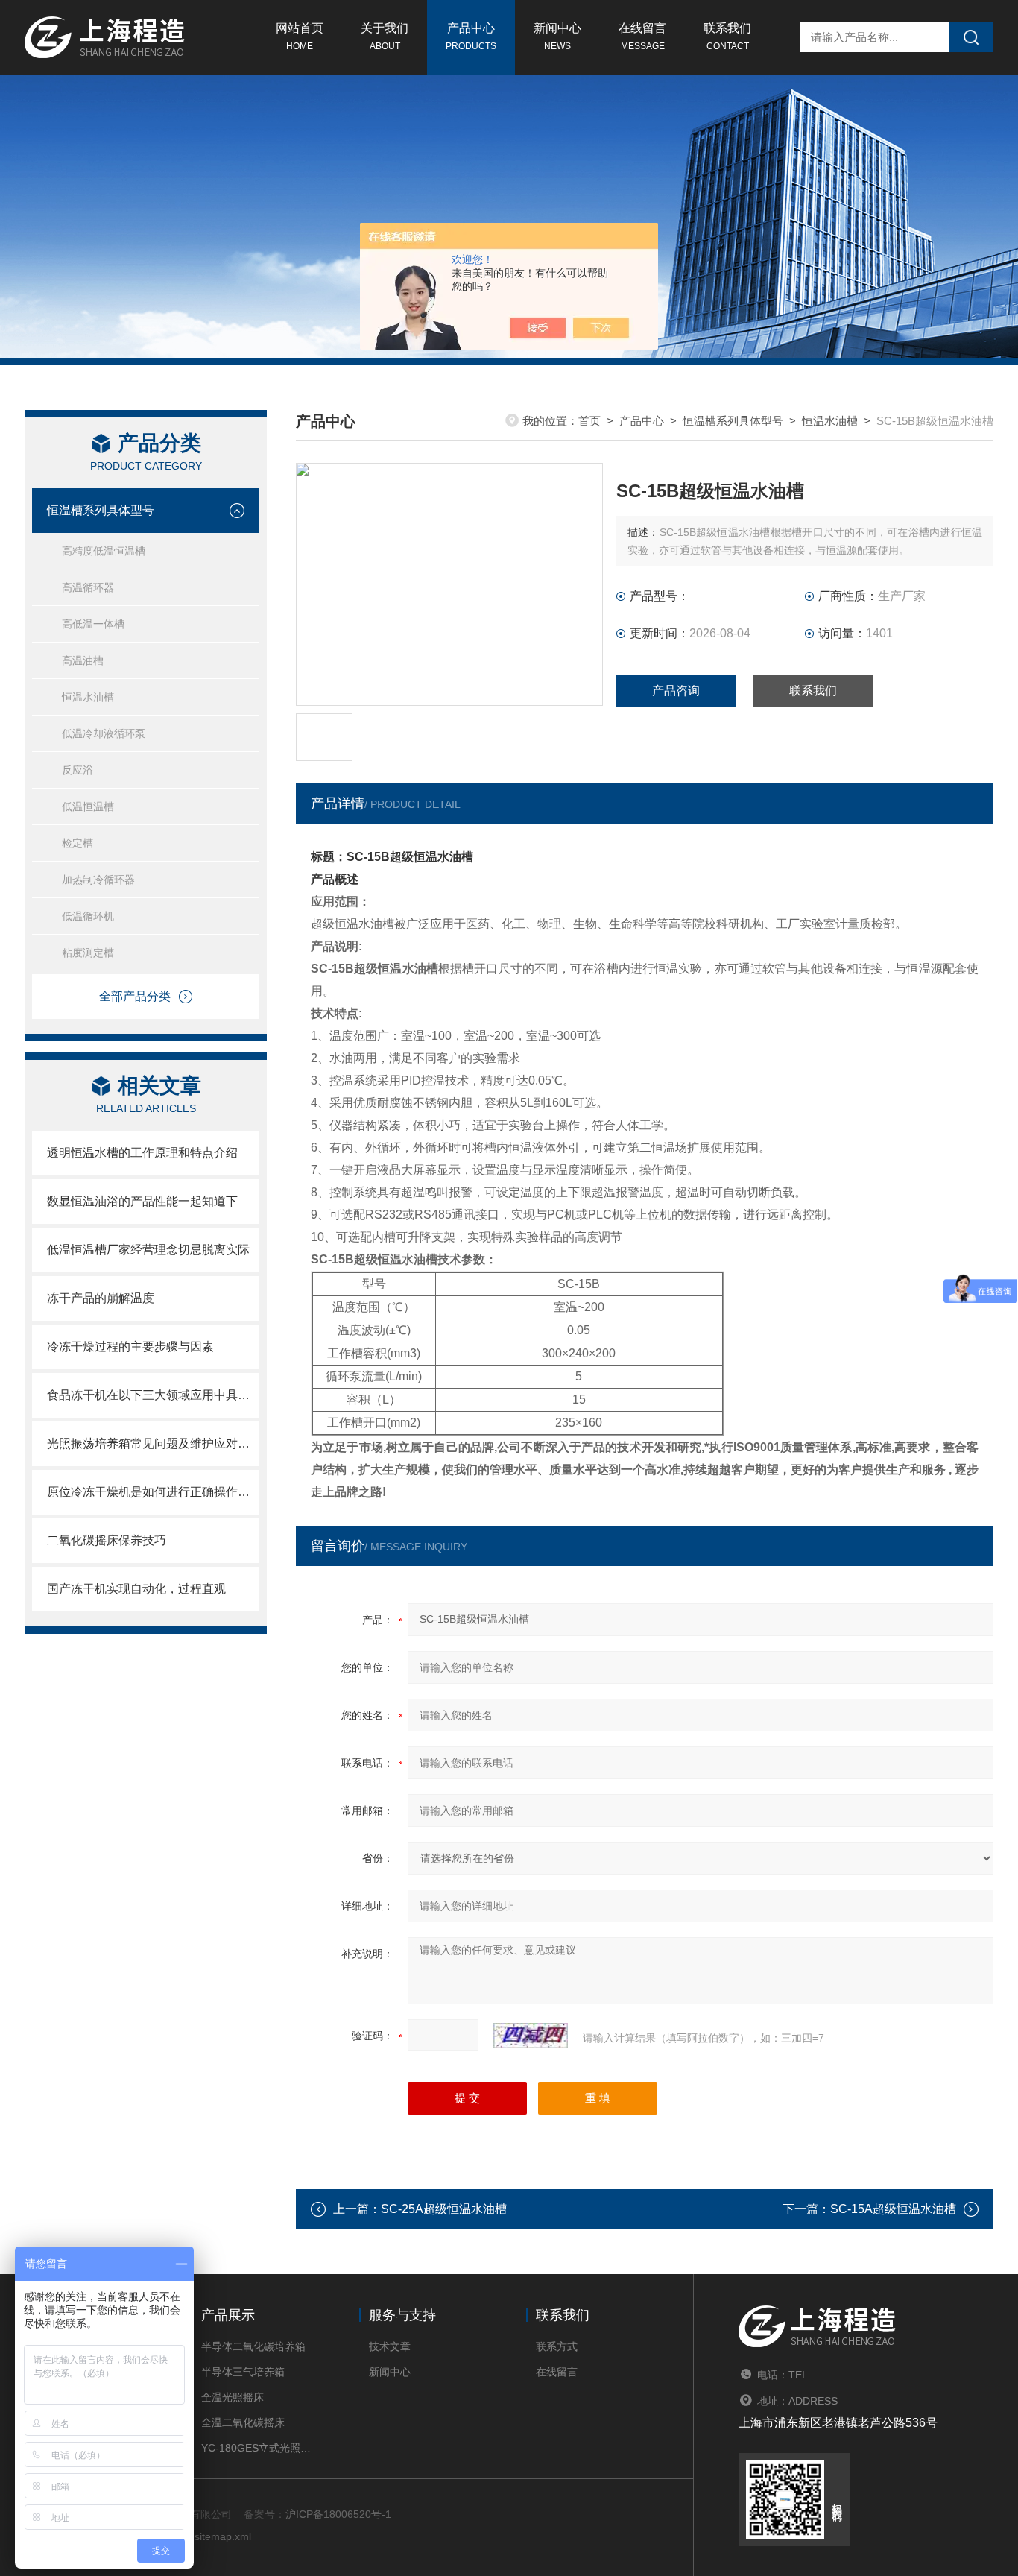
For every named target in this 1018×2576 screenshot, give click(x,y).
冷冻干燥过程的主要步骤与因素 (130, 1347)
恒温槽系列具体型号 (101, 510)
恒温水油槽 (88, 697)
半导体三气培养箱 (243, 2372)
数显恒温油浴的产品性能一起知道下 (142, 1201)
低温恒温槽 (88, 806)
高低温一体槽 (93, 624)
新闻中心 (557, 37)
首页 (589, 421)
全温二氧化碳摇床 (243, 2422)
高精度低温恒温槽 (104, 551)
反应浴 (78, 770)
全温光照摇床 (233, 2397)
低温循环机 (88, 916)
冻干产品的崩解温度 (101, 1298)
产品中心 (471, 37)
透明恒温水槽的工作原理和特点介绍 (142, 1153)
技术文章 (390, 2346)
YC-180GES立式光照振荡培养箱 (257, 2448)
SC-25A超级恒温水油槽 (444, 2209)
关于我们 (385, 37)
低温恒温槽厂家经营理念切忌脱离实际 (148, 1250)
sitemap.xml (223, 2536)
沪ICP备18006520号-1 (338, 2514)
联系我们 (727, 37)
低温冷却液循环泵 (104, 733)
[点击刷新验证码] (531, 2036)
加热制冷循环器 (98, 880)
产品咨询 (676, 691)
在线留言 (642, 37)
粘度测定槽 (88, 953)
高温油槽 (83, 660)
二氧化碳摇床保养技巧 (107, 1540)
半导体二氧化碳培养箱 (253, 2346)
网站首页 (300, 37)
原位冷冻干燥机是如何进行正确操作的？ (153, 1492)
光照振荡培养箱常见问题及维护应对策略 (153, 1443)
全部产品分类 (135, 996)
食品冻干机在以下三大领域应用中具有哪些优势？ (153, 1395)
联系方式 (557, 2346)
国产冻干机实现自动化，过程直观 (136, 1589)
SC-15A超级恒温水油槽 (893, 2209)
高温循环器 (88, 587)
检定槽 (78, 843)
